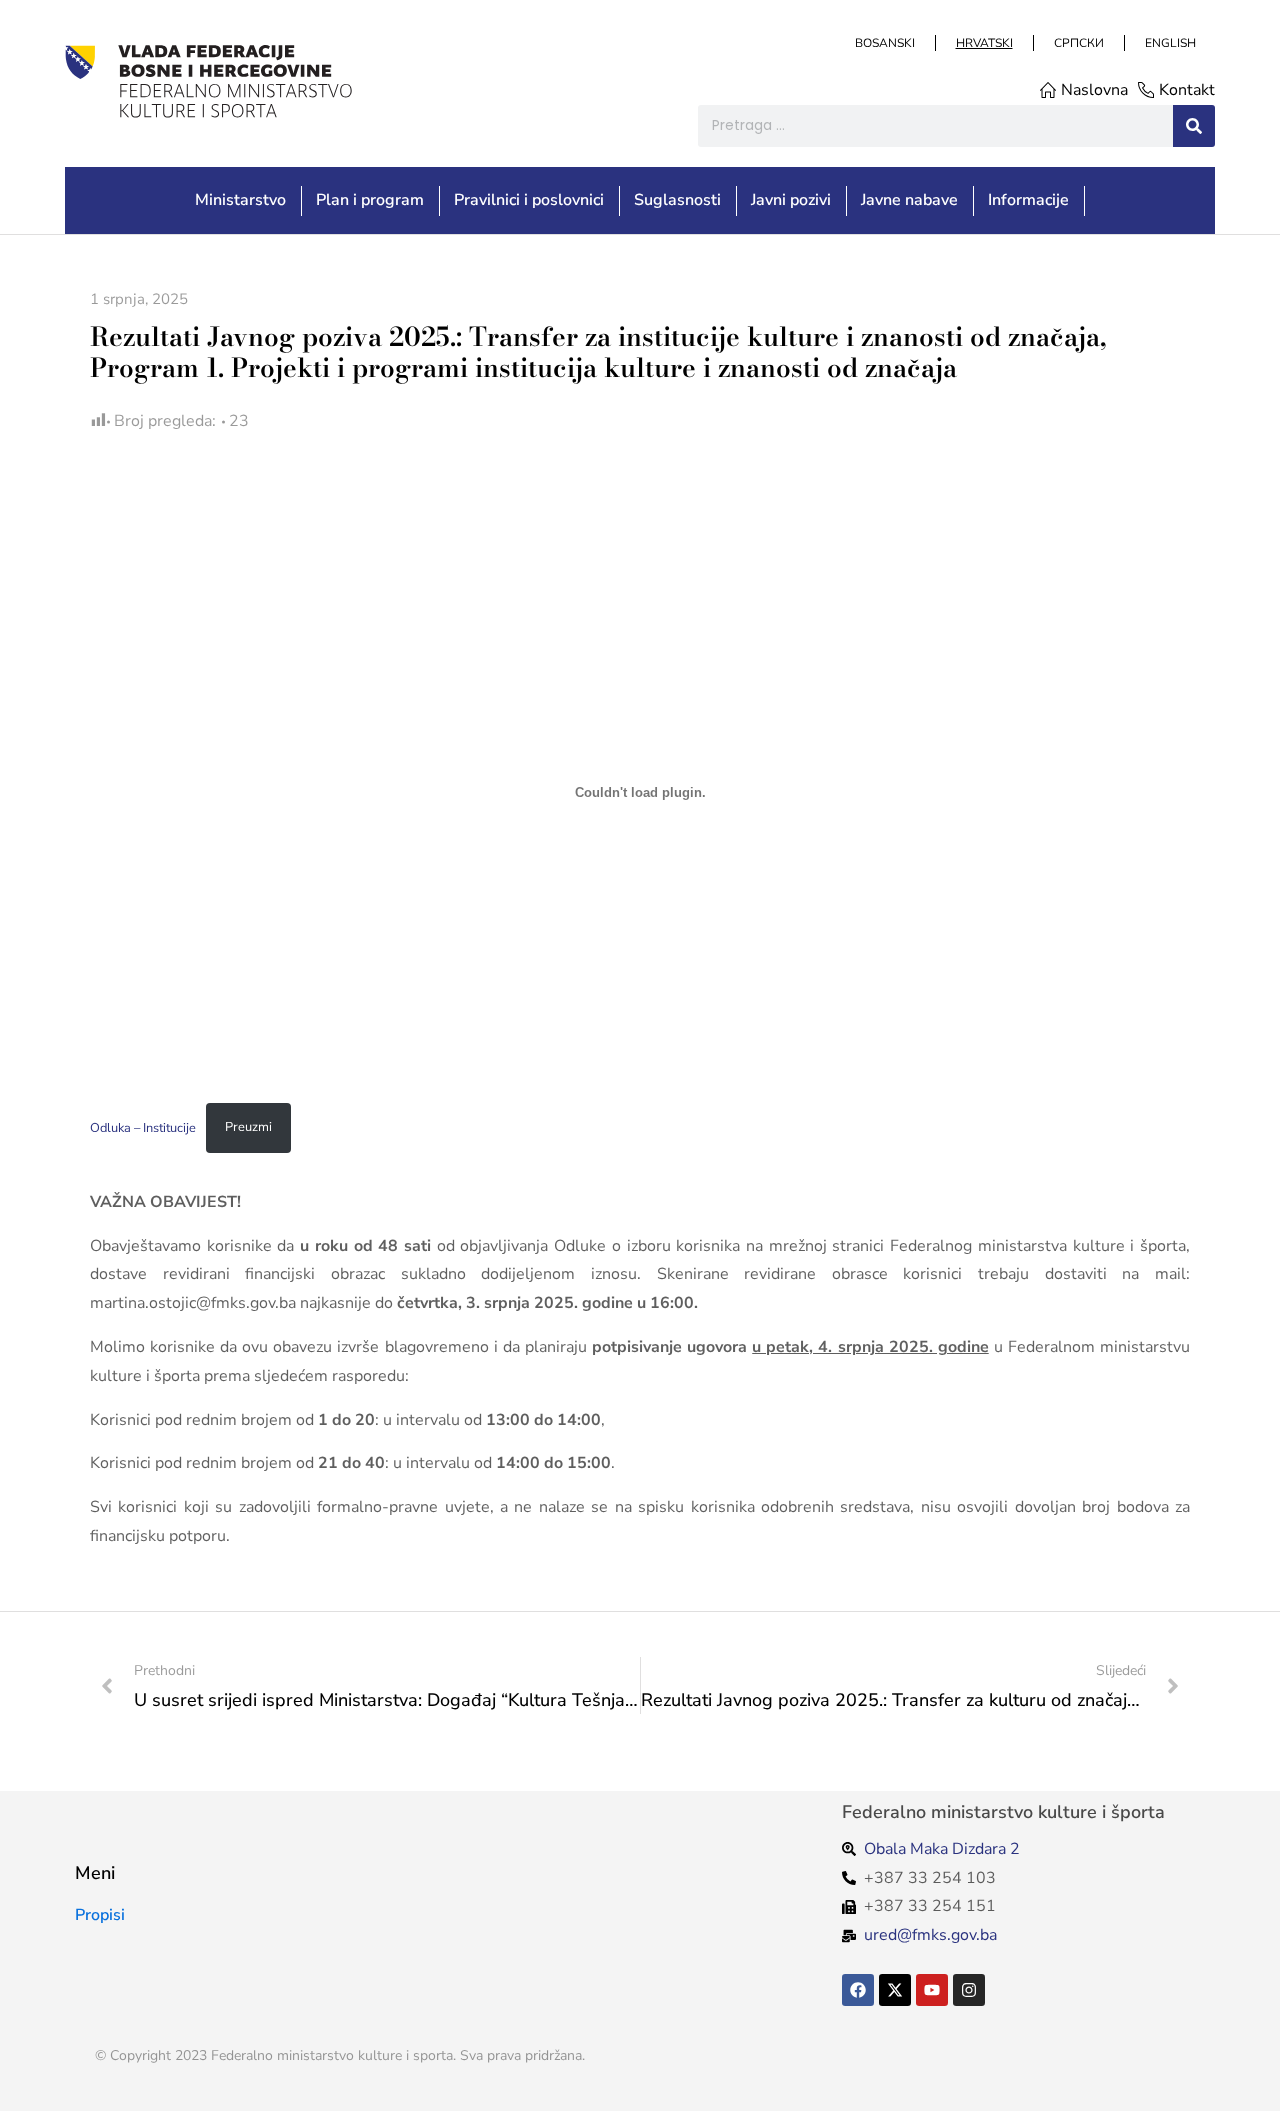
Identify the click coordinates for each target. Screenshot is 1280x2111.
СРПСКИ (1078, 43)
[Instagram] (969, 1990)
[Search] (1194, 126)
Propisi (100, 1915)
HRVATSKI (983, 43)
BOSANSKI (884, 43)
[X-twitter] (895, 1990)
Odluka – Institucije (143, 1127)
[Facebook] (858, 1990)
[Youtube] (932, 1990)
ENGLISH (1169, 43)
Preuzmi (248, 1127)
